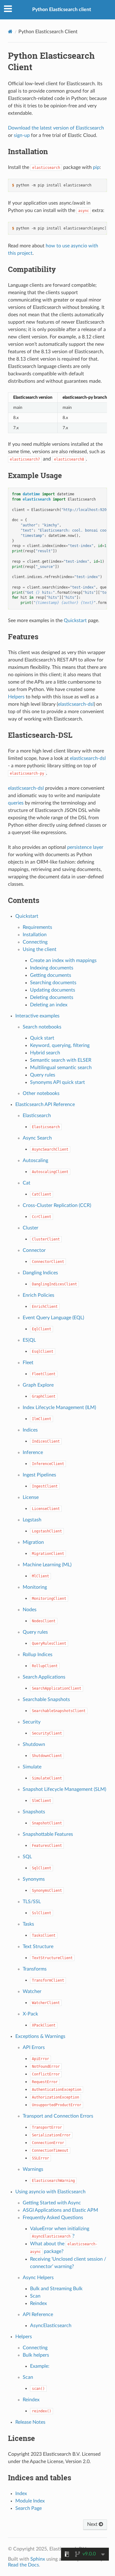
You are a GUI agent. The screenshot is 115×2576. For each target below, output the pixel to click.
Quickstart (27, 916)
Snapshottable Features (48, 1834)
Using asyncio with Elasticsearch (50, 2192)
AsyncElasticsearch (51, 2326)
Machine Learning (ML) (47, 1565)
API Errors (34, 2047)
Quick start (42, 1038)
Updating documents (53, 990)
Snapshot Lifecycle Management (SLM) (64, 1789)
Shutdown (34, 1744)
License (31, 1497)
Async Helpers (38, 2278)
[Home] (10, 32)
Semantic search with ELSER (61, 1060)
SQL (27, 1857)
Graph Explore (38, 1385)
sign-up (22, 135)
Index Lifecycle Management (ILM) (59, 1408)
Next (93, 2524)
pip (96, 167)
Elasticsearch (37, 1116)
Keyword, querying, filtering (60, 1045)
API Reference (38, 2314)
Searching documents (53, 983)
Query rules (43, 1075)
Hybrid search (45, 1053)
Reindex (38, 2303)
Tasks (28, 1924)
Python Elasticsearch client (62, 10)
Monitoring (35, 1587)
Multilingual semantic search (61, 1068)
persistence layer (85, 847)
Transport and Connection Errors (58, 2116)
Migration (33, 1542)
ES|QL (29, 1340)
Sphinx (38, 2559)
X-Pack (30, 2014)
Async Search (37, 1138)
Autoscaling (35, 1160)
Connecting (35, 942)
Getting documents (51, 975)
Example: (40, 2366)
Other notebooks (41, 1093)
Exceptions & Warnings (40, 2036)
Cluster (31, 1228)
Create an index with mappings (63, 961)
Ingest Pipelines (39, 1475)
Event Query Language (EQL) (53, 1318)
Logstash (32, 1520)
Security (32, 1722)
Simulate (32, 1767)
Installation (35, 935)
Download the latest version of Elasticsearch (56, 128)
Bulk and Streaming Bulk (56, 2289)
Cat (27, 1183)
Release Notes (30, 2422)
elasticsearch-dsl (76, 704)
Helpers (24, 2337)
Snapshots (34, 1812)
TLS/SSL (32, 1902)
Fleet (28, 1363)
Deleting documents (52, 997)
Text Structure (38, 1947)
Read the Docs (23, 2565)
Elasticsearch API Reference (45, 1104)
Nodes (30, 1610)
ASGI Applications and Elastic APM (60, 2210)
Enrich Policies (38, 1295)
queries (16, 803)
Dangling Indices (40, 1273)
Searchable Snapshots (46, 1699)
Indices (30, 1430)
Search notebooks (42, 1027)
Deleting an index (49, 1005)
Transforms (35, 1969)
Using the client (40, 949)
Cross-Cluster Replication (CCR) (57, 1205)
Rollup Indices (38, 1655)
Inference (33, 1452)
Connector (34, 1250)
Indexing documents (52, 968)
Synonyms (34, 1879)
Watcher (32, 1991)
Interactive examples (37, 1016)
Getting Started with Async (52, 2203)
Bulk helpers (36, 2355)
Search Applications (44, 1677)
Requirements (37, 927)
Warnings (33, 2169)
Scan (35, 2296)
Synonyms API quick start (57, 1082)
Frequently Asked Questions (53, 2218)
